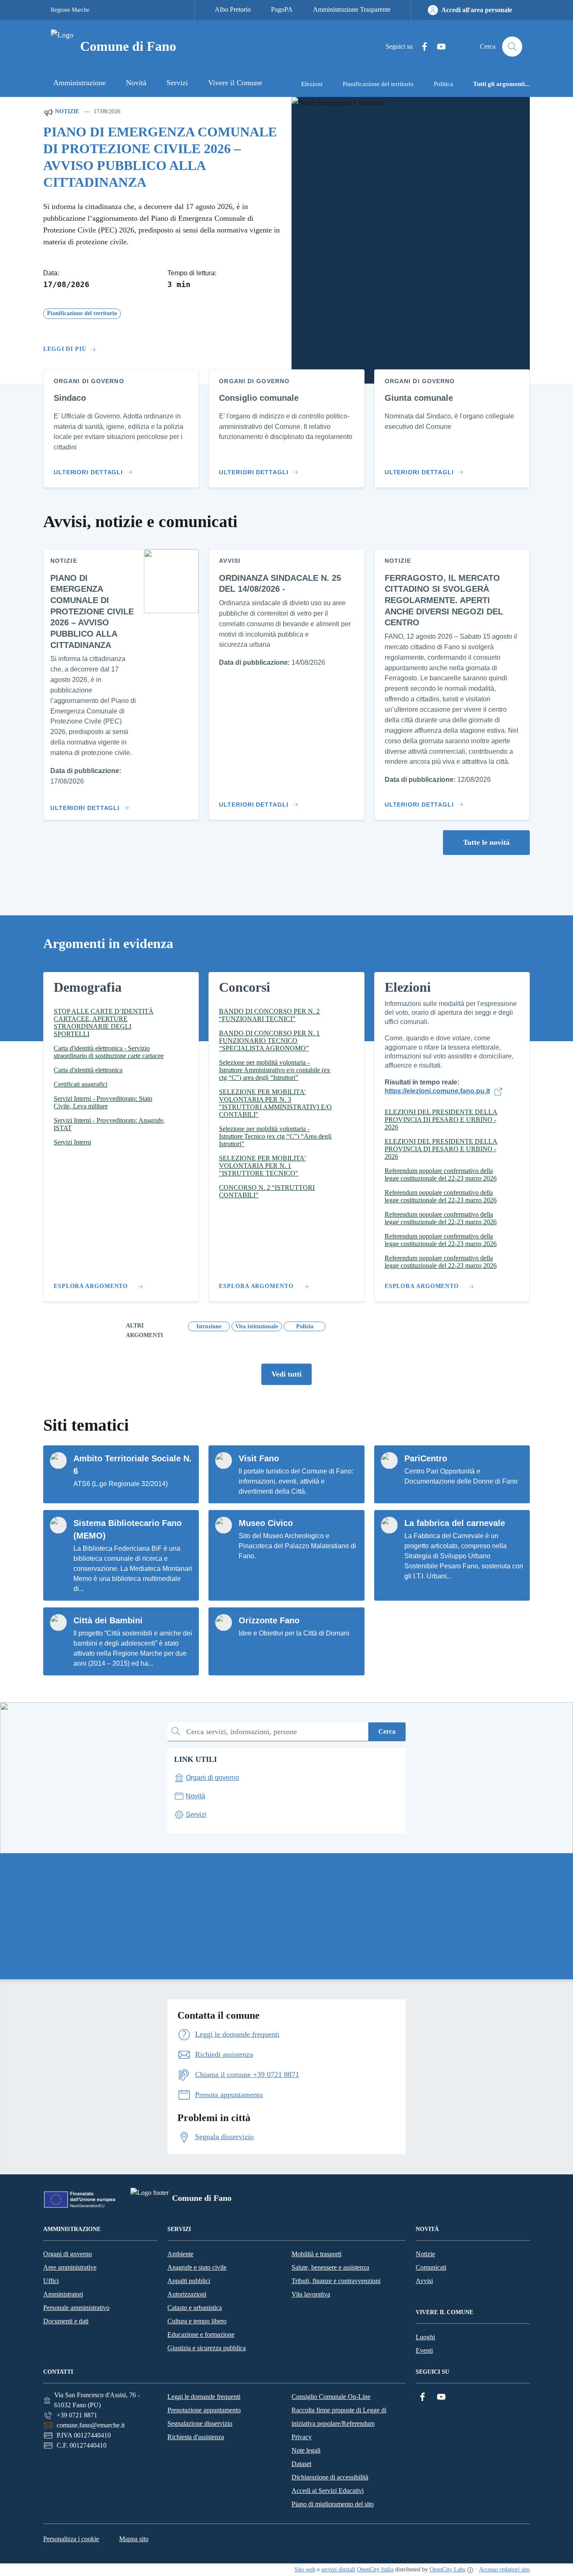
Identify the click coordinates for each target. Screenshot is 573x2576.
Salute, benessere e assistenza (330, 2267)
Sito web (305, 2569)
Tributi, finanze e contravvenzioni (336, 2281)
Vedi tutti (286, 1374)
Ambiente (180, 2254)
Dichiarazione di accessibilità (330, 2477)
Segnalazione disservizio (200, 2423)
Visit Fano (259, 1458)
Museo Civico (266, 1523)
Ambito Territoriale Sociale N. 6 (133, 1465)
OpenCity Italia (375, 2569)
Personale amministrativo (76, 2308)
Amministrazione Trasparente (352, 9)
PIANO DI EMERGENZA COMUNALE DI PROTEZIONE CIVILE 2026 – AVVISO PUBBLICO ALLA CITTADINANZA (160, 157)
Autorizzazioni (187, 2294)
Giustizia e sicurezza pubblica (207, 2348)
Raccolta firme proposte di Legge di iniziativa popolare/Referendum (339, 2417)
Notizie (66, 111)
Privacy (302, 2437)
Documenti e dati (66, 2321)
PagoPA (282, 9)
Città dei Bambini (108, 1620)
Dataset (301, 2464)
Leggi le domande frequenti (204, 2397)
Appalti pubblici (189, 2281)
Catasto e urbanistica (195, 2308)
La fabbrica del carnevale (455, 1523)
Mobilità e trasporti (316, 2254)
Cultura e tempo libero (197, 2321)
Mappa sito (134, 2539)
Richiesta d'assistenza (196, 2437)
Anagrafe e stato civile (197, 2267)
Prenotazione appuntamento (204, 2410)
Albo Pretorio (233, 9)
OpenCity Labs (447, 2569)
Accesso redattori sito (504, 2569)
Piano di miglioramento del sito (333, 2504)
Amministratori (63, 2294)
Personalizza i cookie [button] (71, 2539)
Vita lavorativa (311, 2294)
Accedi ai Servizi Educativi (328, 2491)
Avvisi (424, 2281)
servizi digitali (338, 2569)
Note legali (306, 2450)
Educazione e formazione (201, 2334)
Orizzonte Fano (269, 1620)
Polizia (305, 1326)
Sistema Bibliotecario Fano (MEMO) (128, 1529)
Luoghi (425, 2337)
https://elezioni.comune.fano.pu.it (437, 1091)
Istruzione (209, 1326)
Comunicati (431, 2267)
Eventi (424, 2350)
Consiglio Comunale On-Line (331, 2397)
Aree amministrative (70, 2267)
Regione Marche (70, 10)
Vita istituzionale (257, 1326)
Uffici (51, 2281)
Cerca (387, 1731)
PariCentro (426, 1458)
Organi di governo (68, 2254)
